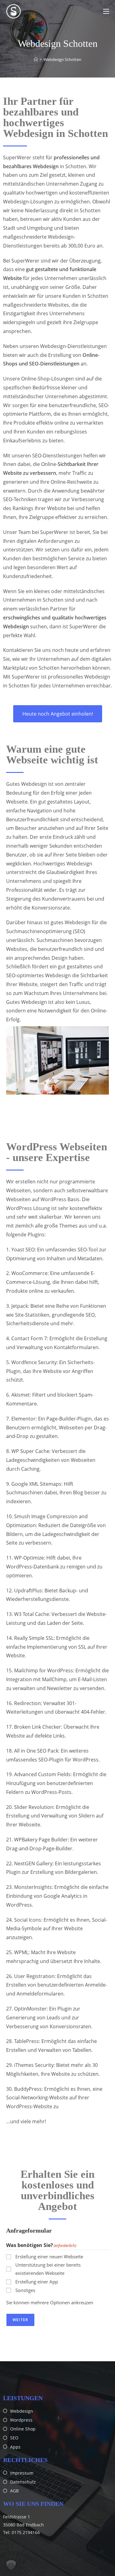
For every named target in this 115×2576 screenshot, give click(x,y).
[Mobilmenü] (106, 11)
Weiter (20, 2320)
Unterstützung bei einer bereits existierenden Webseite (48, 2269)
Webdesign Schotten (62, 59)
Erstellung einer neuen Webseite (49, 2256)
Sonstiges (25, 2290)
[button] (11, 2565)
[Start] (36, 59)
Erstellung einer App (37, 2282)
